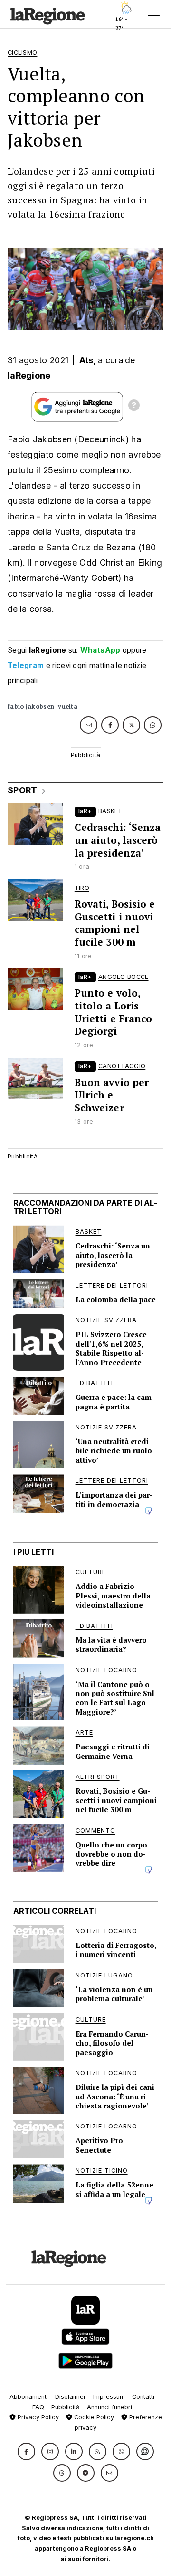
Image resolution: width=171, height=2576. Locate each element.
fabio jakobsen (31, 706)
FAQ (38, 2407)
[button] (26, 2451)
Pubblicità (66, 2407)
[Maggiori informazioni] (134, 407)
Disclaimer (71, 2397)
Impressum (109, 2397)
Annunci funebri (109, 2407)
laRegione (29, 375)
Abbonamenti (29, 2397)
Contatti (143, 2397)
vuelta (68, 706)
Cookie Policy (93, 2417)
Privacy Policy (37, 2417)
